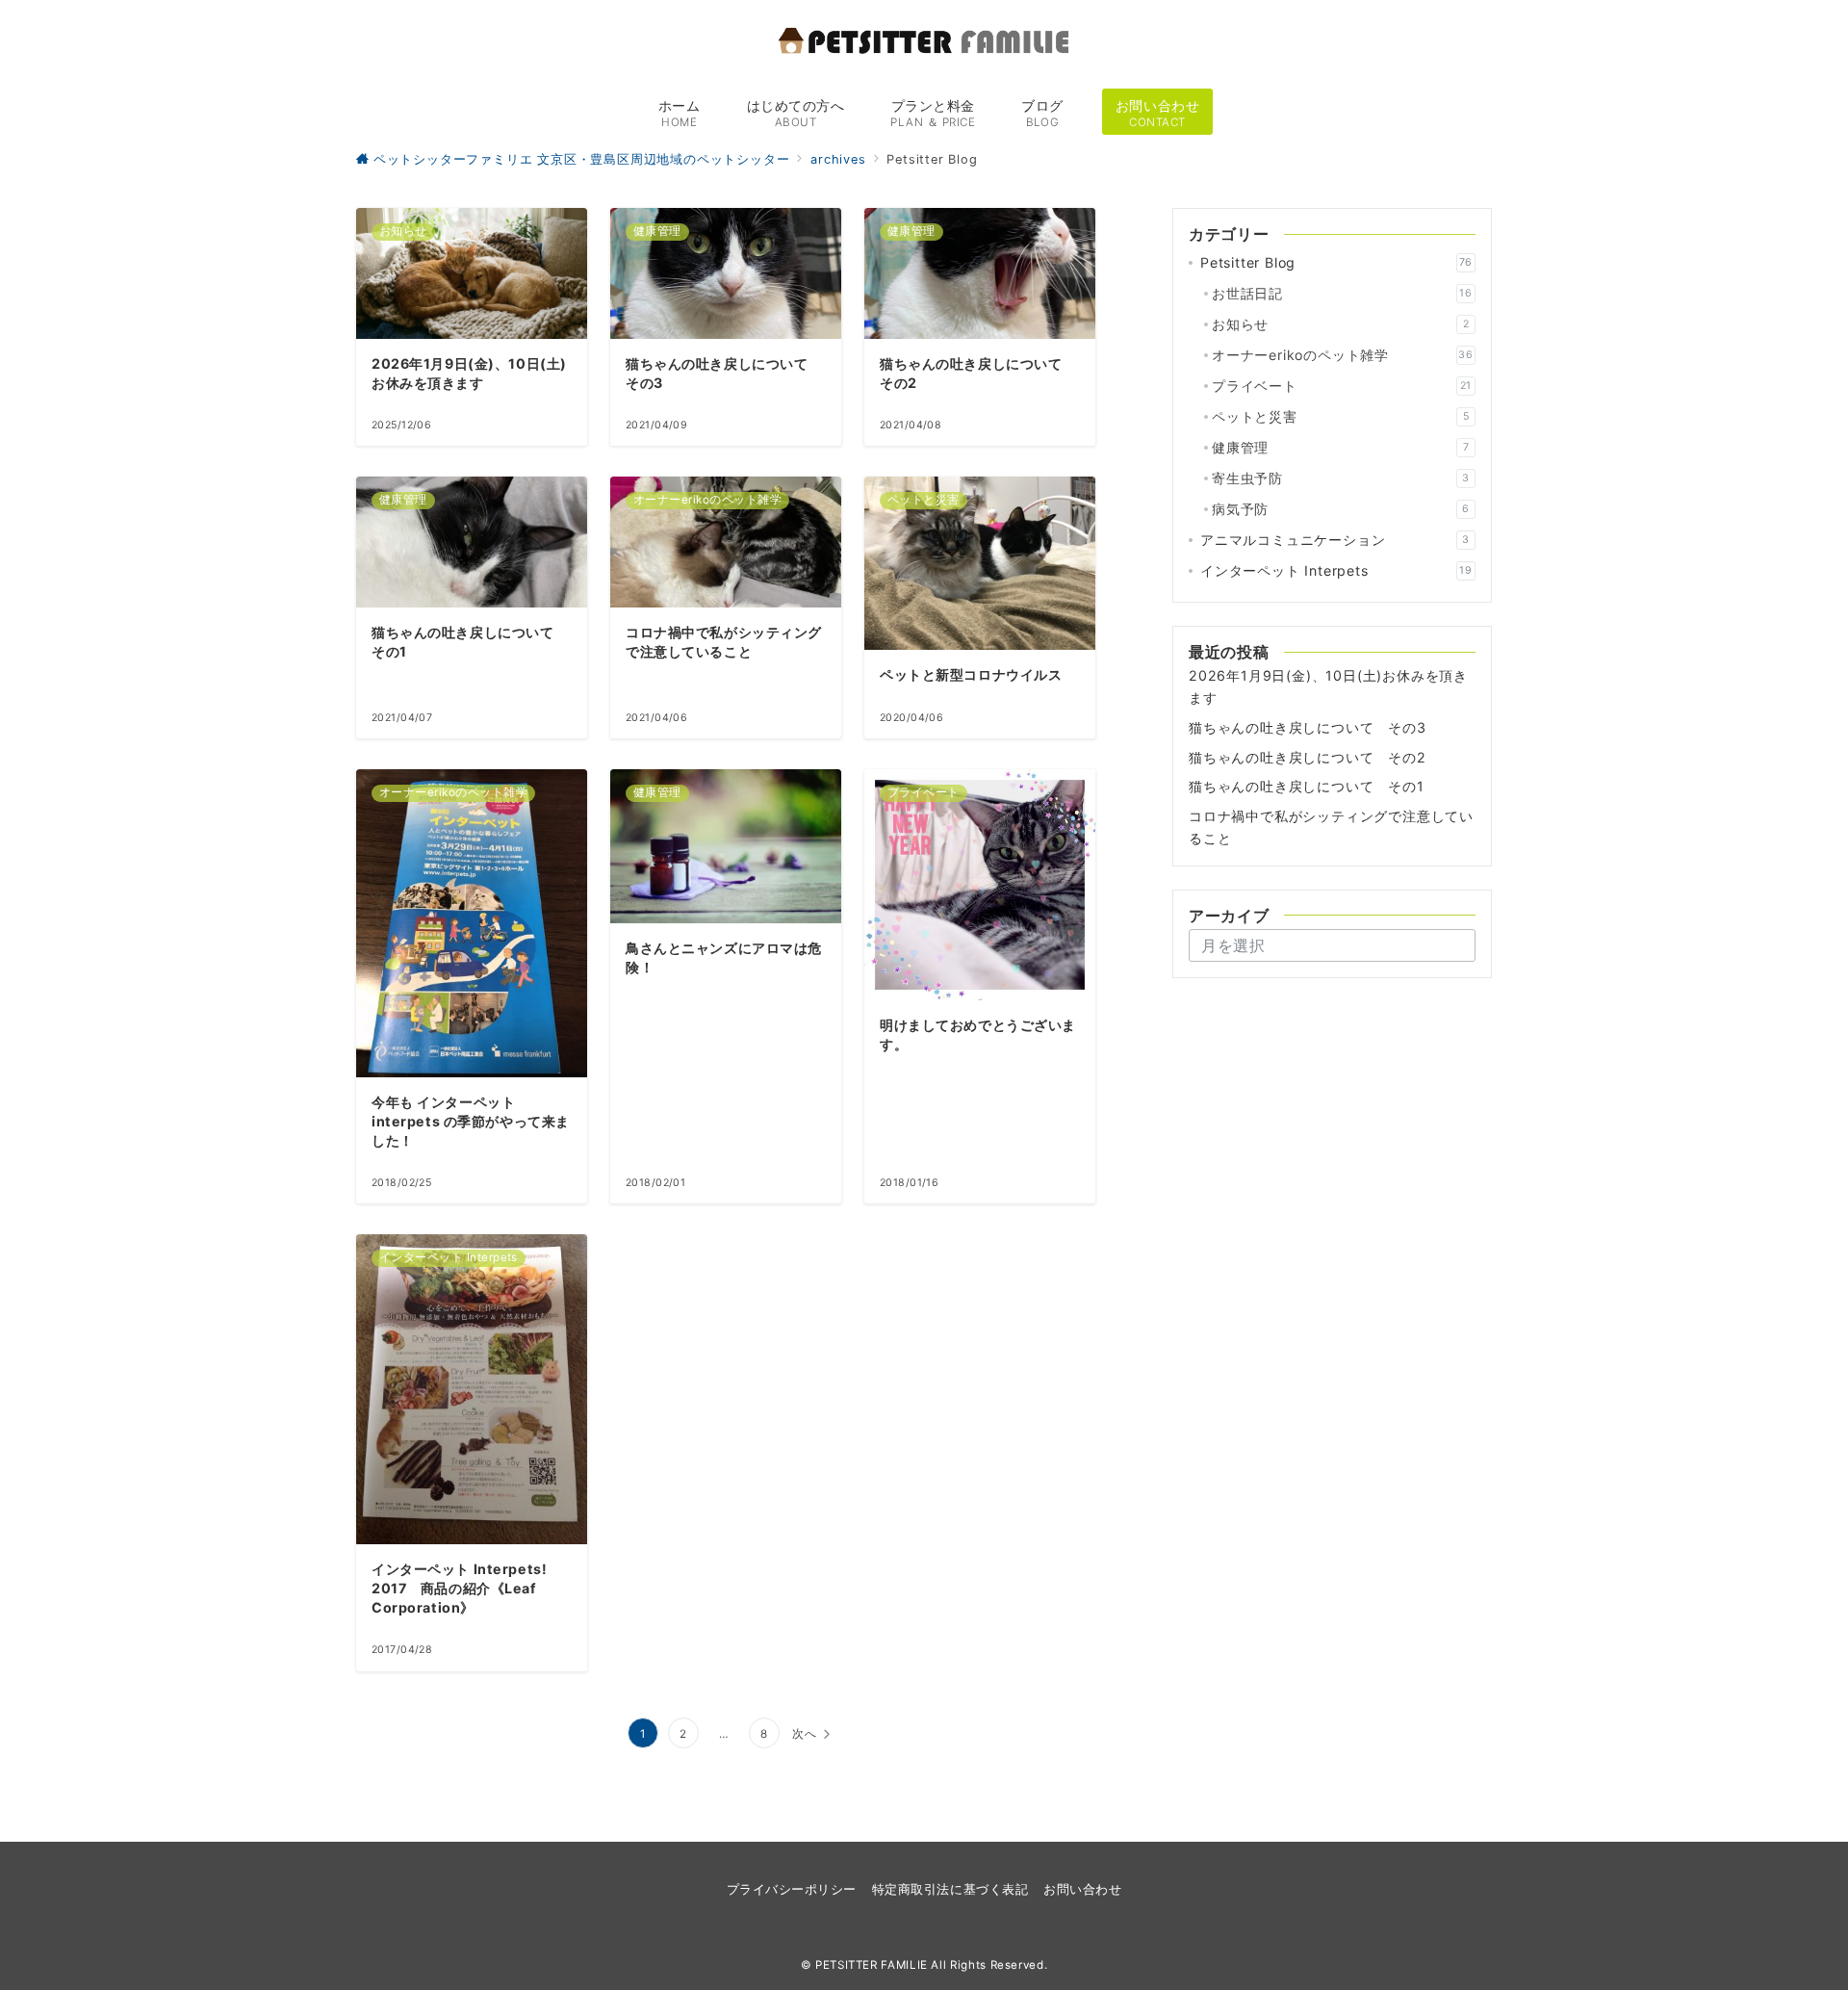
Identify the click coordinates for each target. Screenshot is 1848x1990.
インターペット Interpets (1336, 570)
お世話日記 (1342, 293)
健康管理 (1340, 447)
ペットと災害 (1340, 416)
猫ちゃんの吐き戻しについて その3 (1308, 727)
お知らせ (1340, 324)
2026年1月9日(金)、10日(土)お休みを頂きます (1328, 686)
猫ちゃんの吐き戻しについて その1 (1307, 786)
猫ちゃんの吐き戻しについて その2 (1308, 757)
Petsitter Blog (1336, 262)
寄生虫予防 (1341, 478)
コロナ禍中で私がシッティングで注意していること (1331, 827)
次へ (805, 1734)
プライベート (1342, 386)
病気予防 (1341, 509)
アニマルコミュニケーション (1335, 540)
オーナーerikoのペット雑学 (1343, 355)
